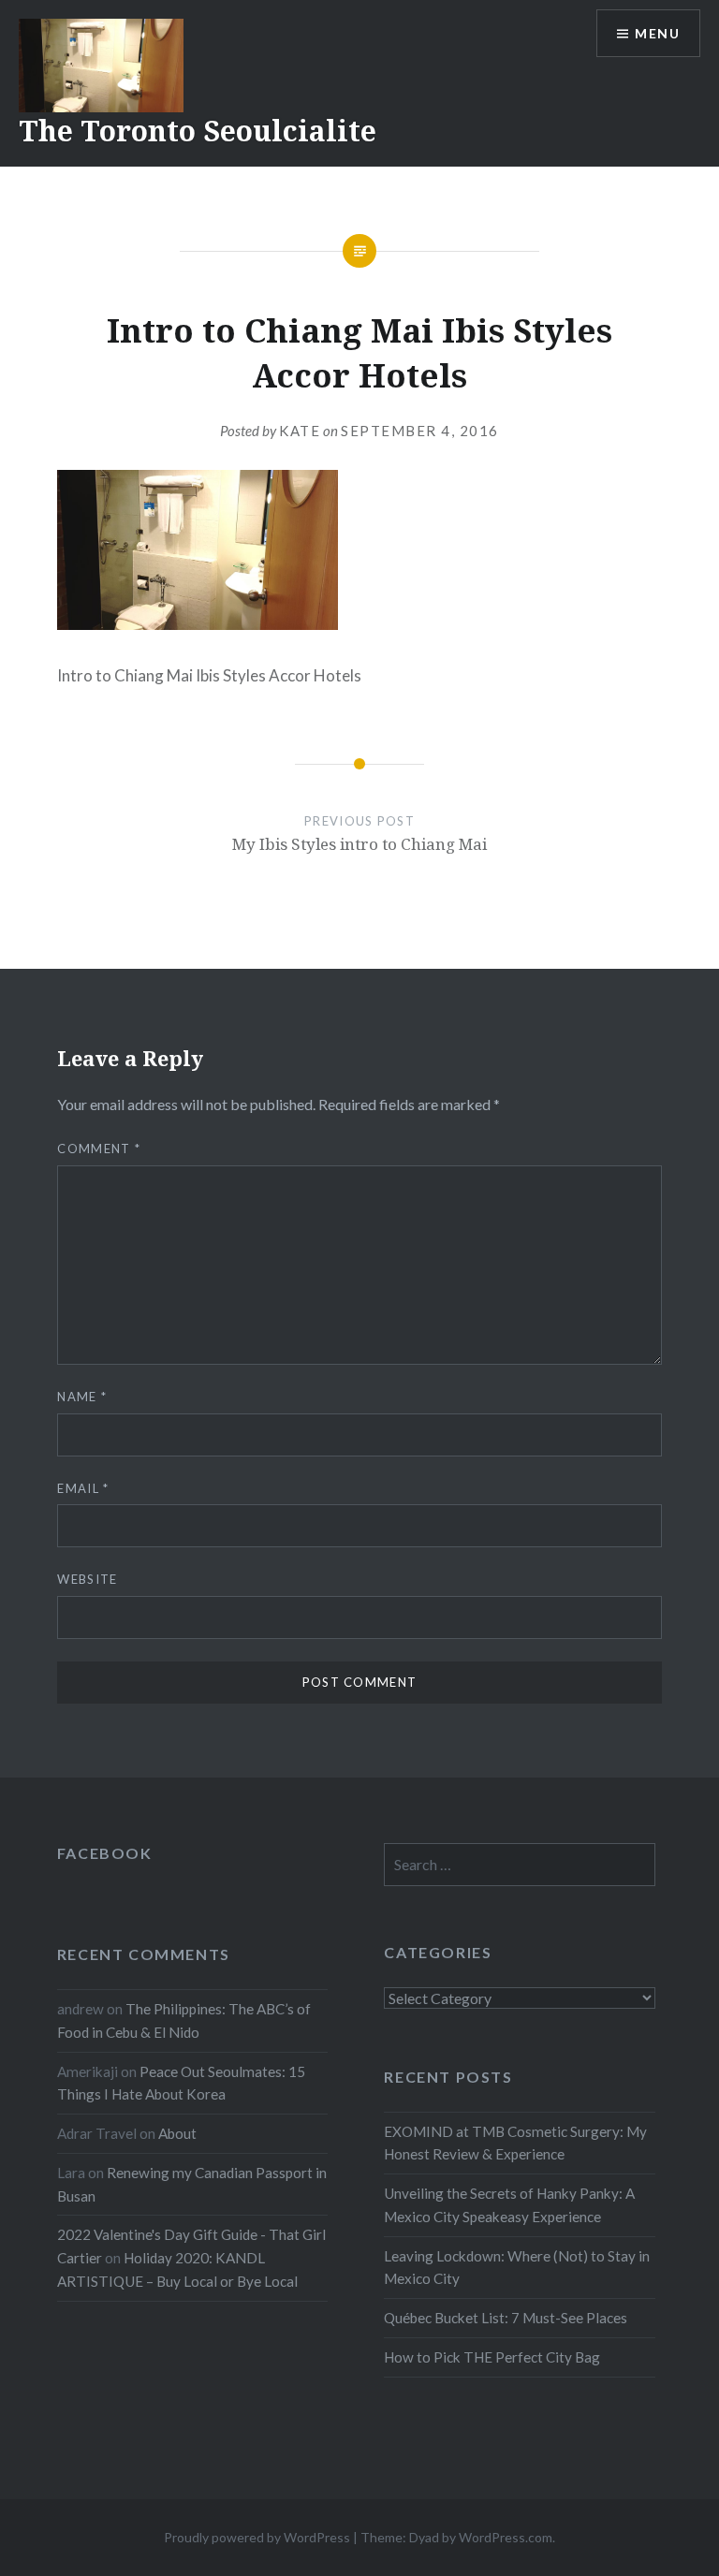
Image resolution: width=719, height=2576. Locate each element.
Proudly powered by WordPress (257, 2537)
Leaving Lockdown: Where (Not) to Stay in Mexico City (517, 2268)
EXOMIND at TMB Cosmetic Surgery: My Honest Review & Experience (515, 2143)
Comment (99, 1149)
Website (87, 1579)
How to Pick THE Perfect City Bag (492, 2357)
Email (83, 1488)
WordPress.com (506, 2537)
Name (82, 1397)
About (177, 2133)
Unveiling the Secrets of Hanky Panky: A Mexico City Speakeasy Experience (509, 2205)
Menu (657, 33)
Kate (300, 431)
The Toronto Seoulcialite (198, 131)
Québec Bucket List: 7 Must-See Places (506, 2318)
